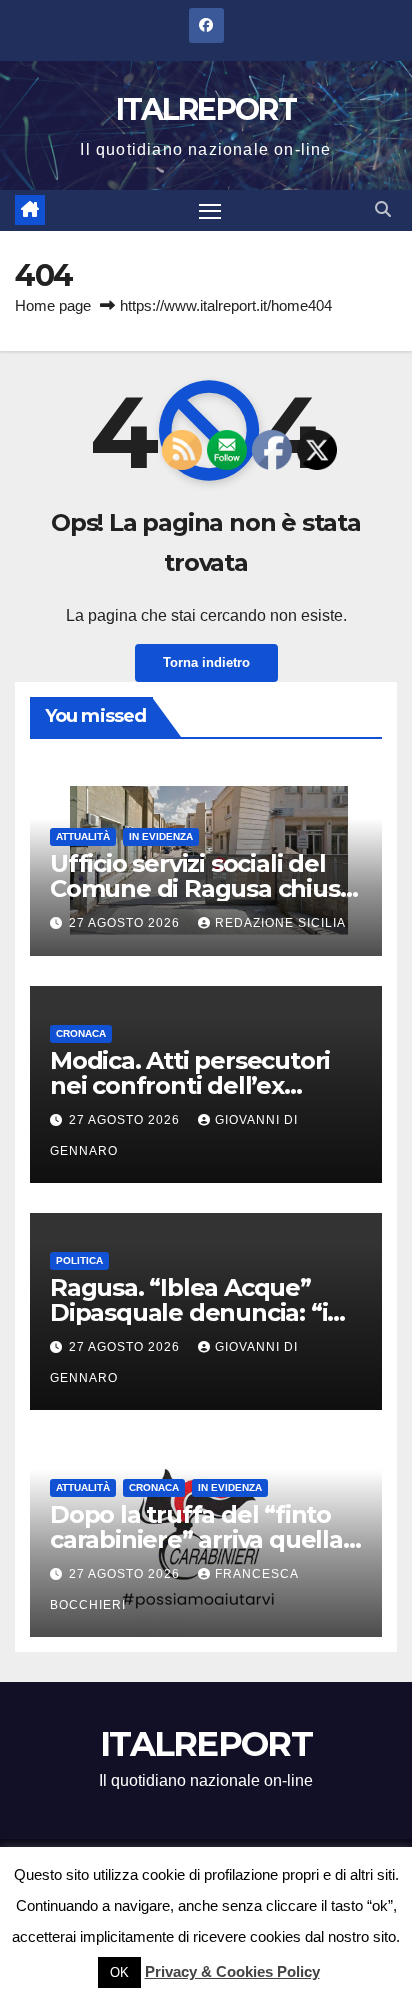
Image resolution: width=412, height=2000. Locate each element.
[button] (383, 209)
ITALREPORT (206, 109)
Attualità (83, 836)
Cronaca (81, 1033)
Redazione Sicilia (280, 923)
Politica (79, 1260)
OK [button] (119, 1972)
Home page (53, 305)
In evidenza (161, 836)
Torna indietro (206, 662)
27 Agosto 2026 (126, 923)
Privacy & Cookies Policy (232, 1971)
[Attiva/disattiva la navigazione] (210, 211)
